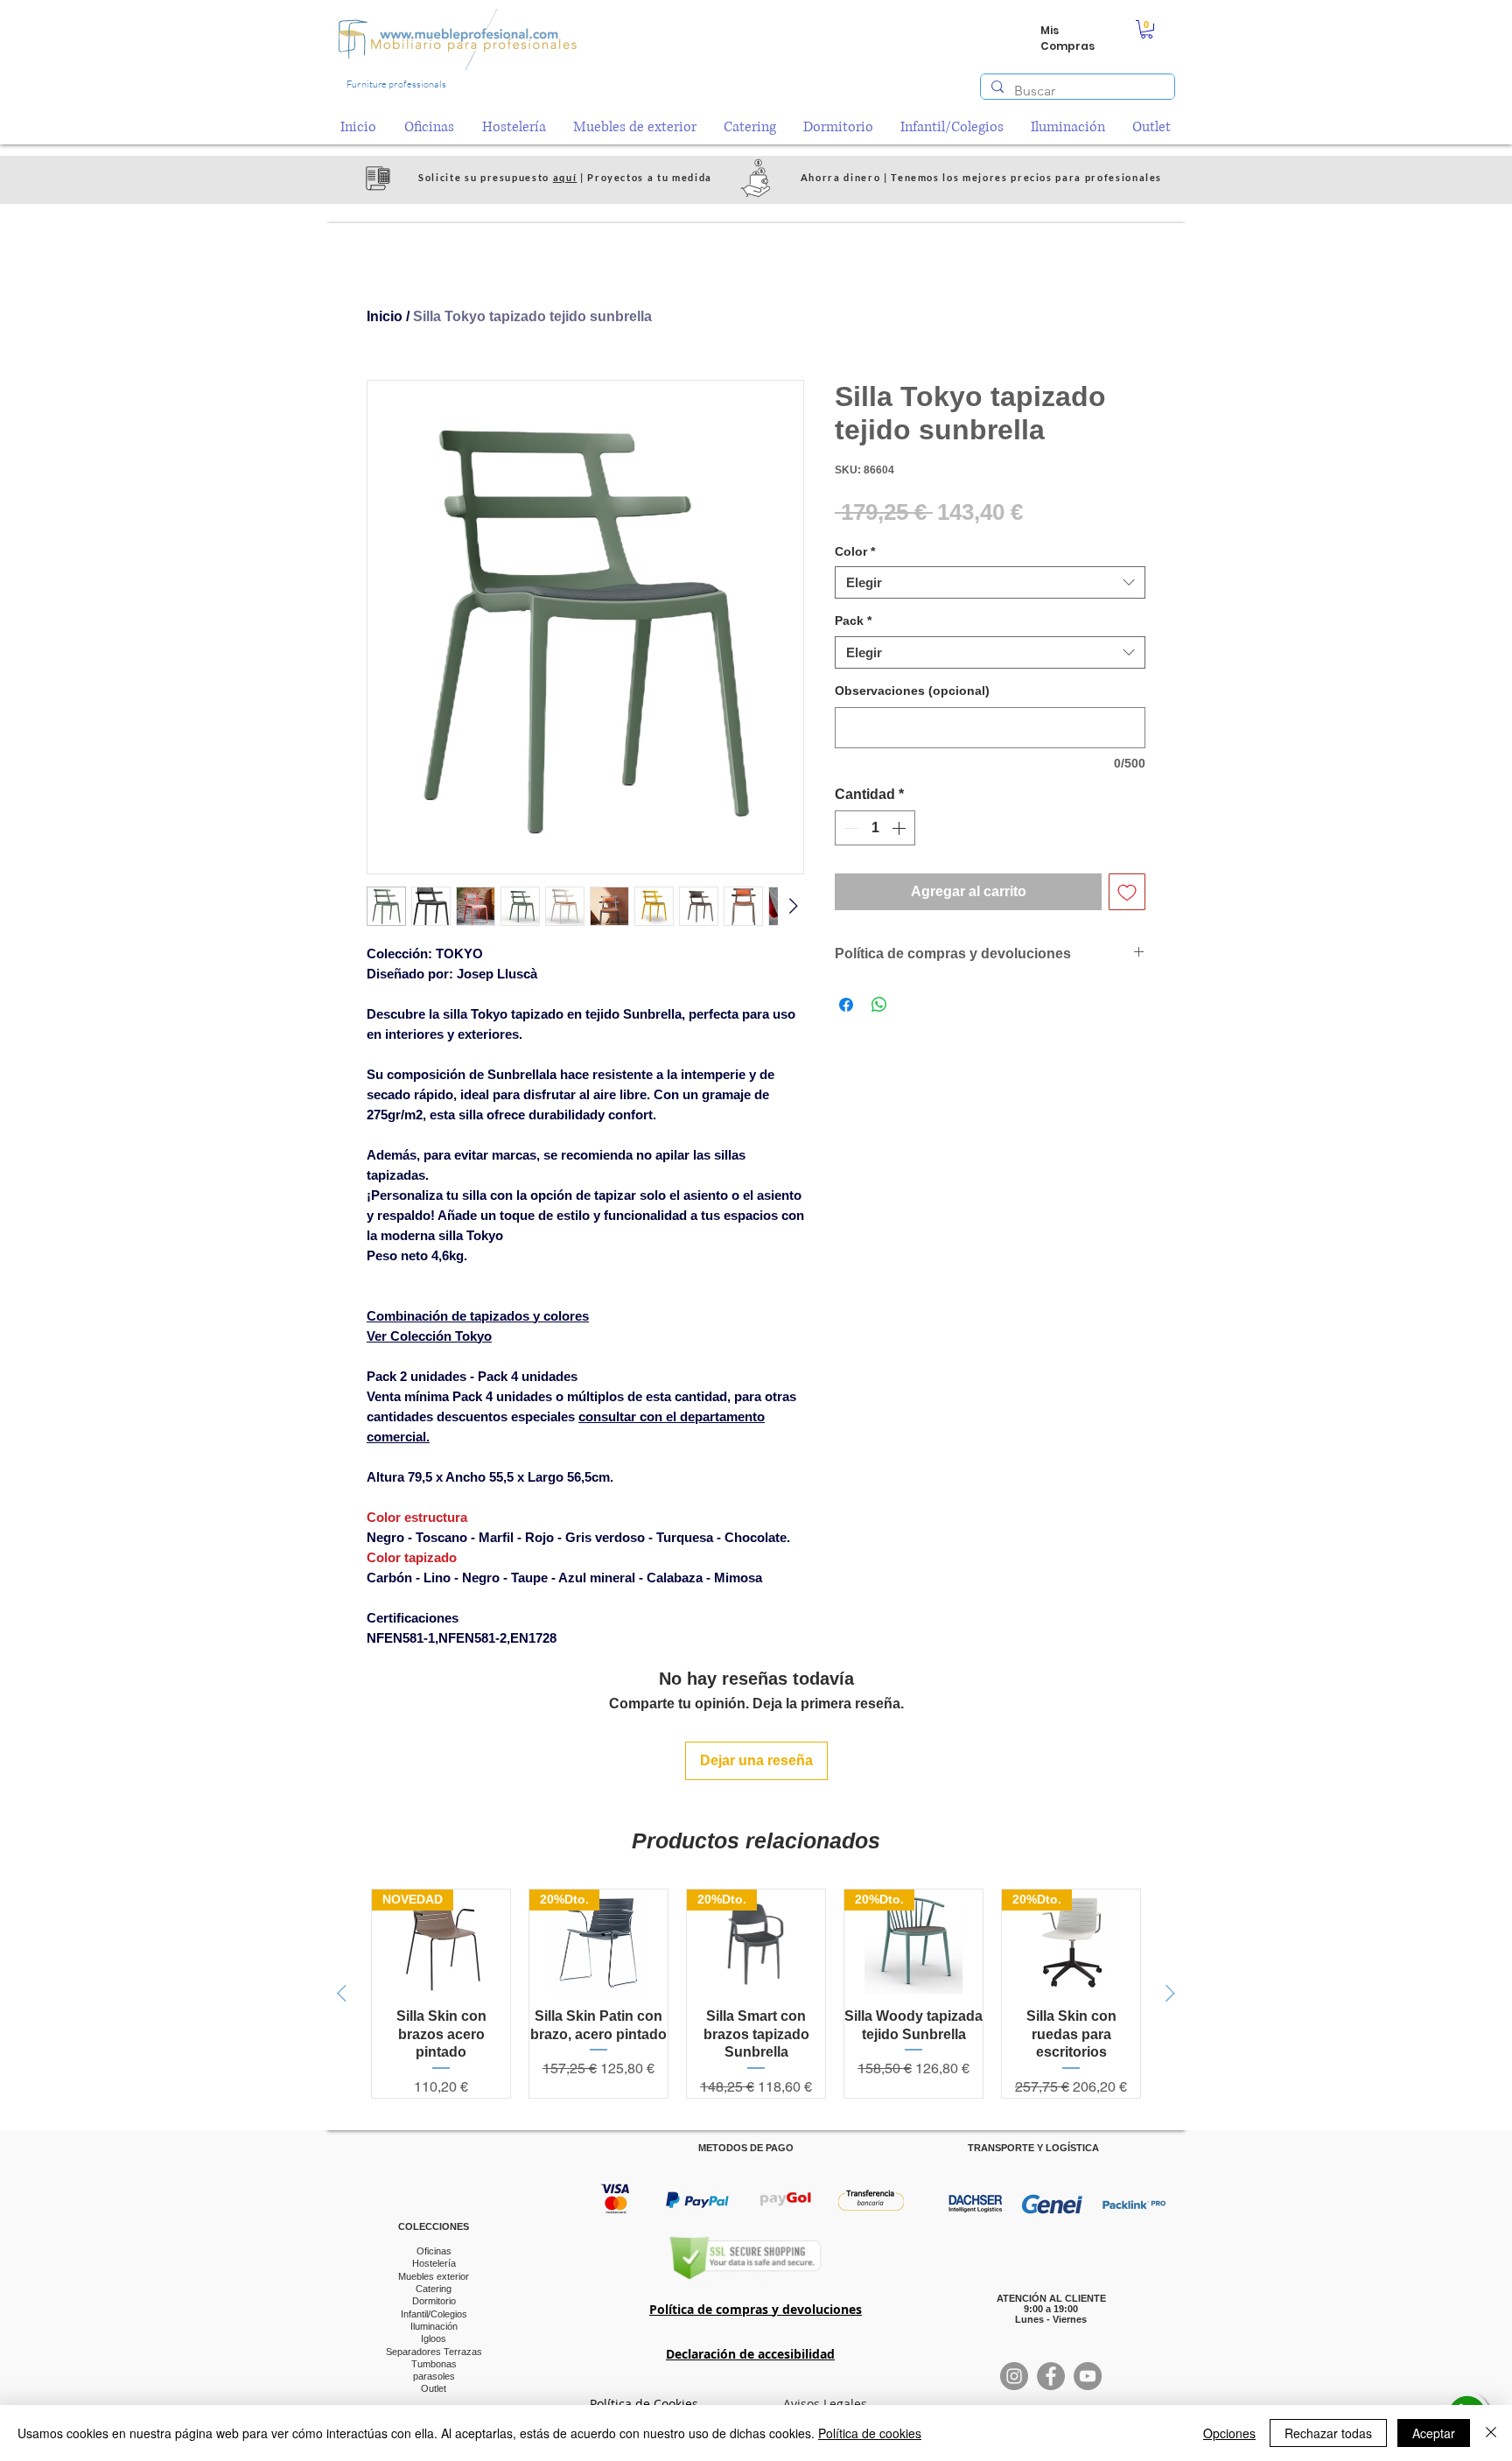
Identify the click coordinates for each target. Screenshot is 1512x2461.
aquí (565, 177)
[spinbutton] (875, 828)
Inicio (385, 316)
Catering (434, 2289)
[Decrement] (850, 828)
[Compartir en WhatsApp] (879, 1005)
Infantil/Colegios (434, 2314)
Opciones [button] (1229, 2433)
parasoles (434, 2376)
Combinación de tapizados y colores (478, 1316)
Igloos (434, 2338)
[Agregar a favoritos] (1127, 892)
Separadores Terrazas (434, 2352)
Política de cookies (870, 2433)
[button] (1147, 29)
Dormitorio (434, 2301)
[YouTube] (1088, 2376)
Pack (853, 621)
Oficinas (434, 2251)
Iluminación (434, 2326)
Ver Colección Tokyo (429, 1336)
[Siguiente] (1170, 1993)
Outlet (434, 2388)
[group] (756, 1993)
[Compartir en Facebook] (846, 1005)
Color (855, 551)
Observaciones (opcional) (912, 691)
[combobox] (990, 583)
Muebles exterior (434, 2276)
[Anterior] (342, 1993)
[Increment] (900, 828)
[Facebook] (1051, 2376)
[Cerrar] (1491, 2433)
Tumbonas (434, 2364)
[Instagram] (1014, 2376)
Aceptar (1434, 2433)
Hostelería (434, 2263)
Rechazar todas (1328, 2433)
